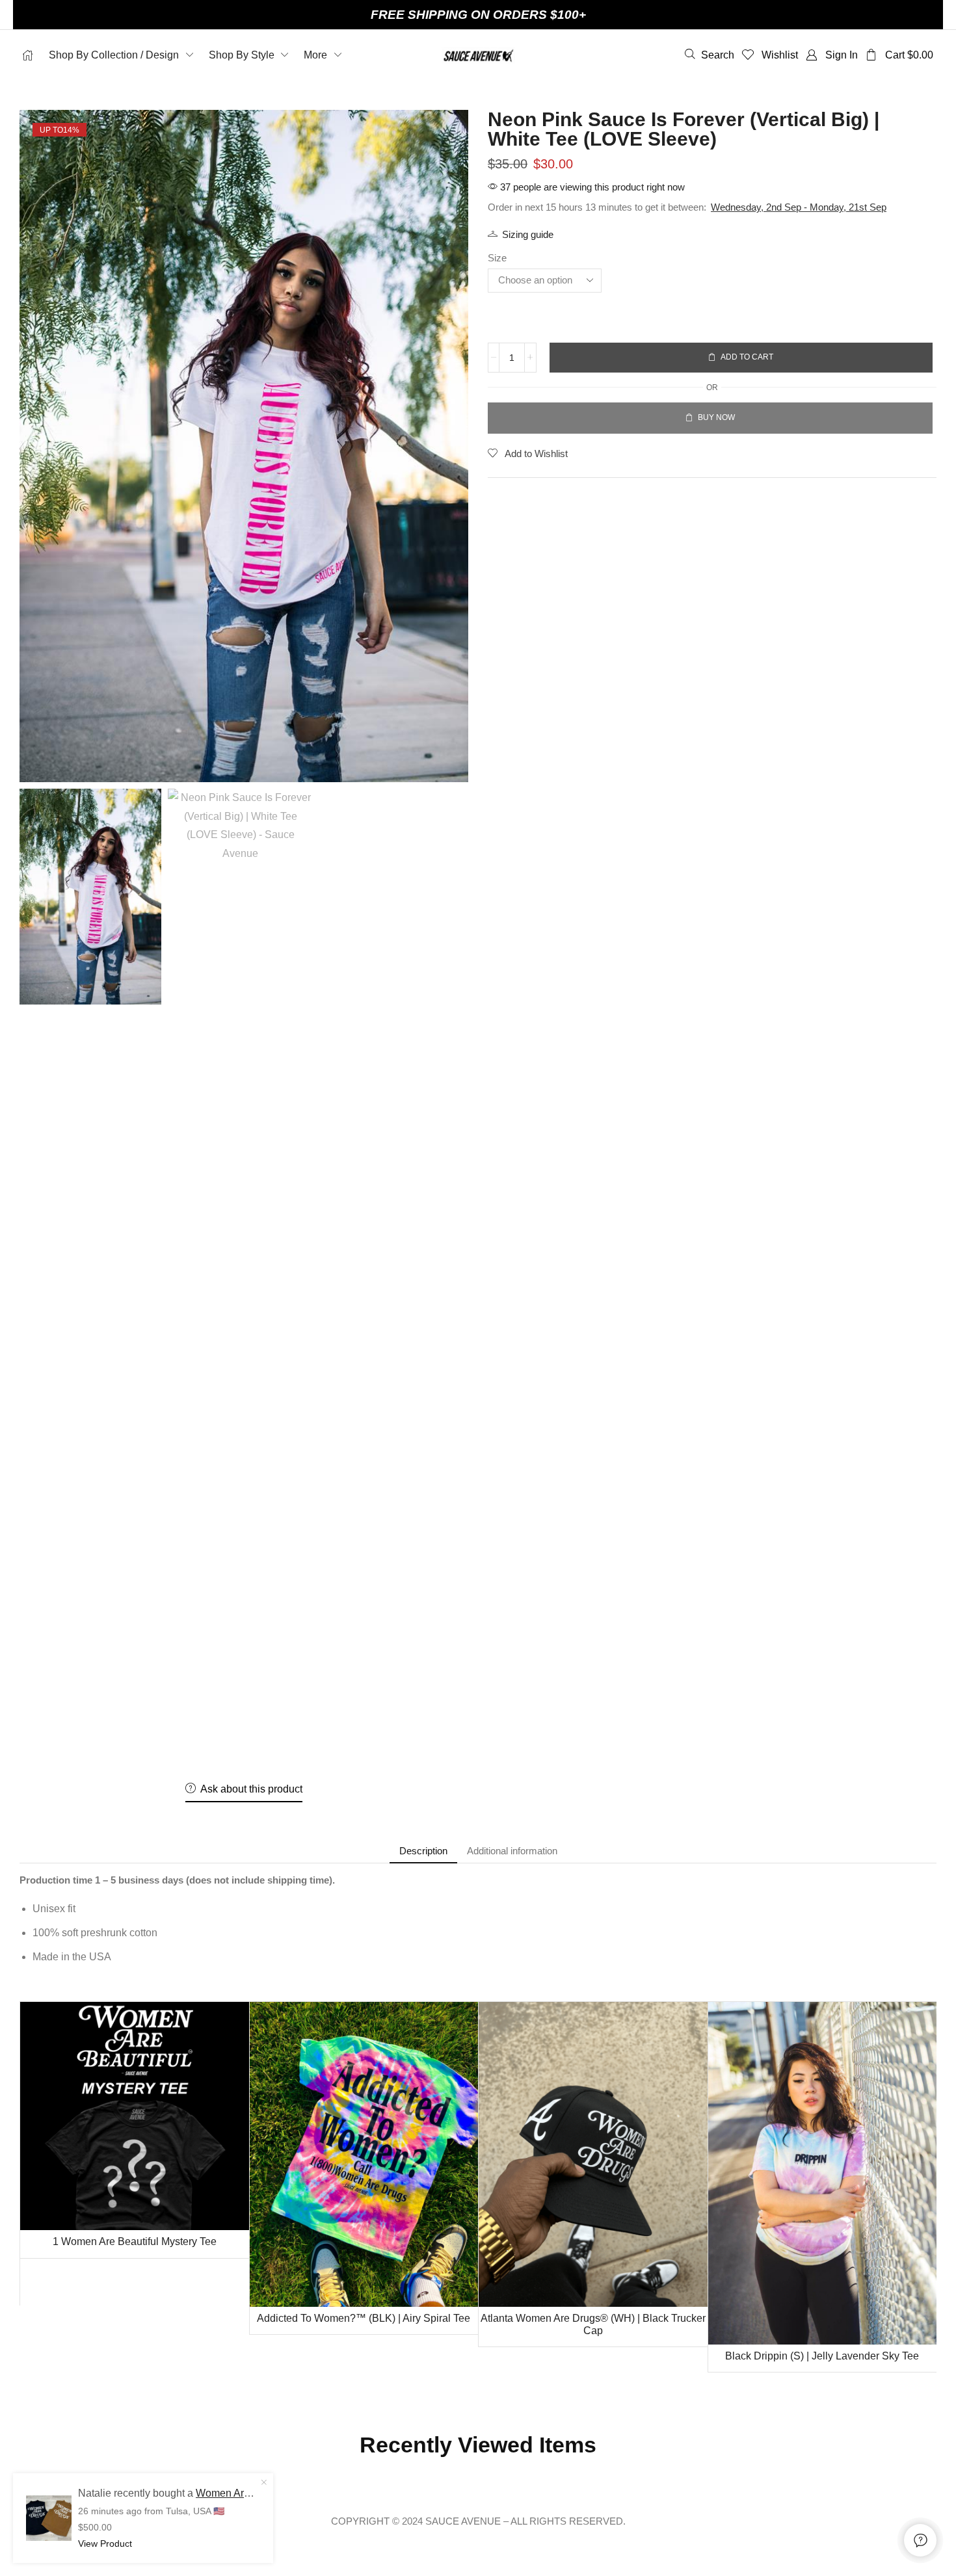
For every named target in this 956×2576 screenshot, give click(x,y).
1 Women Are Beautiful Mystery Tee (135, 2241)
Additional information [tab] (512, 1851)
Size (497, 258)
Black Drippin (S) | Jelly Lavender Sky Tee (822, 2356)
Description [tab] (423, 1851)
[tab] (423, 1851)
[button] (710, 55)
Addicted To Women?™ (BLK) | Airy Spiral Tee (364, 2318)
